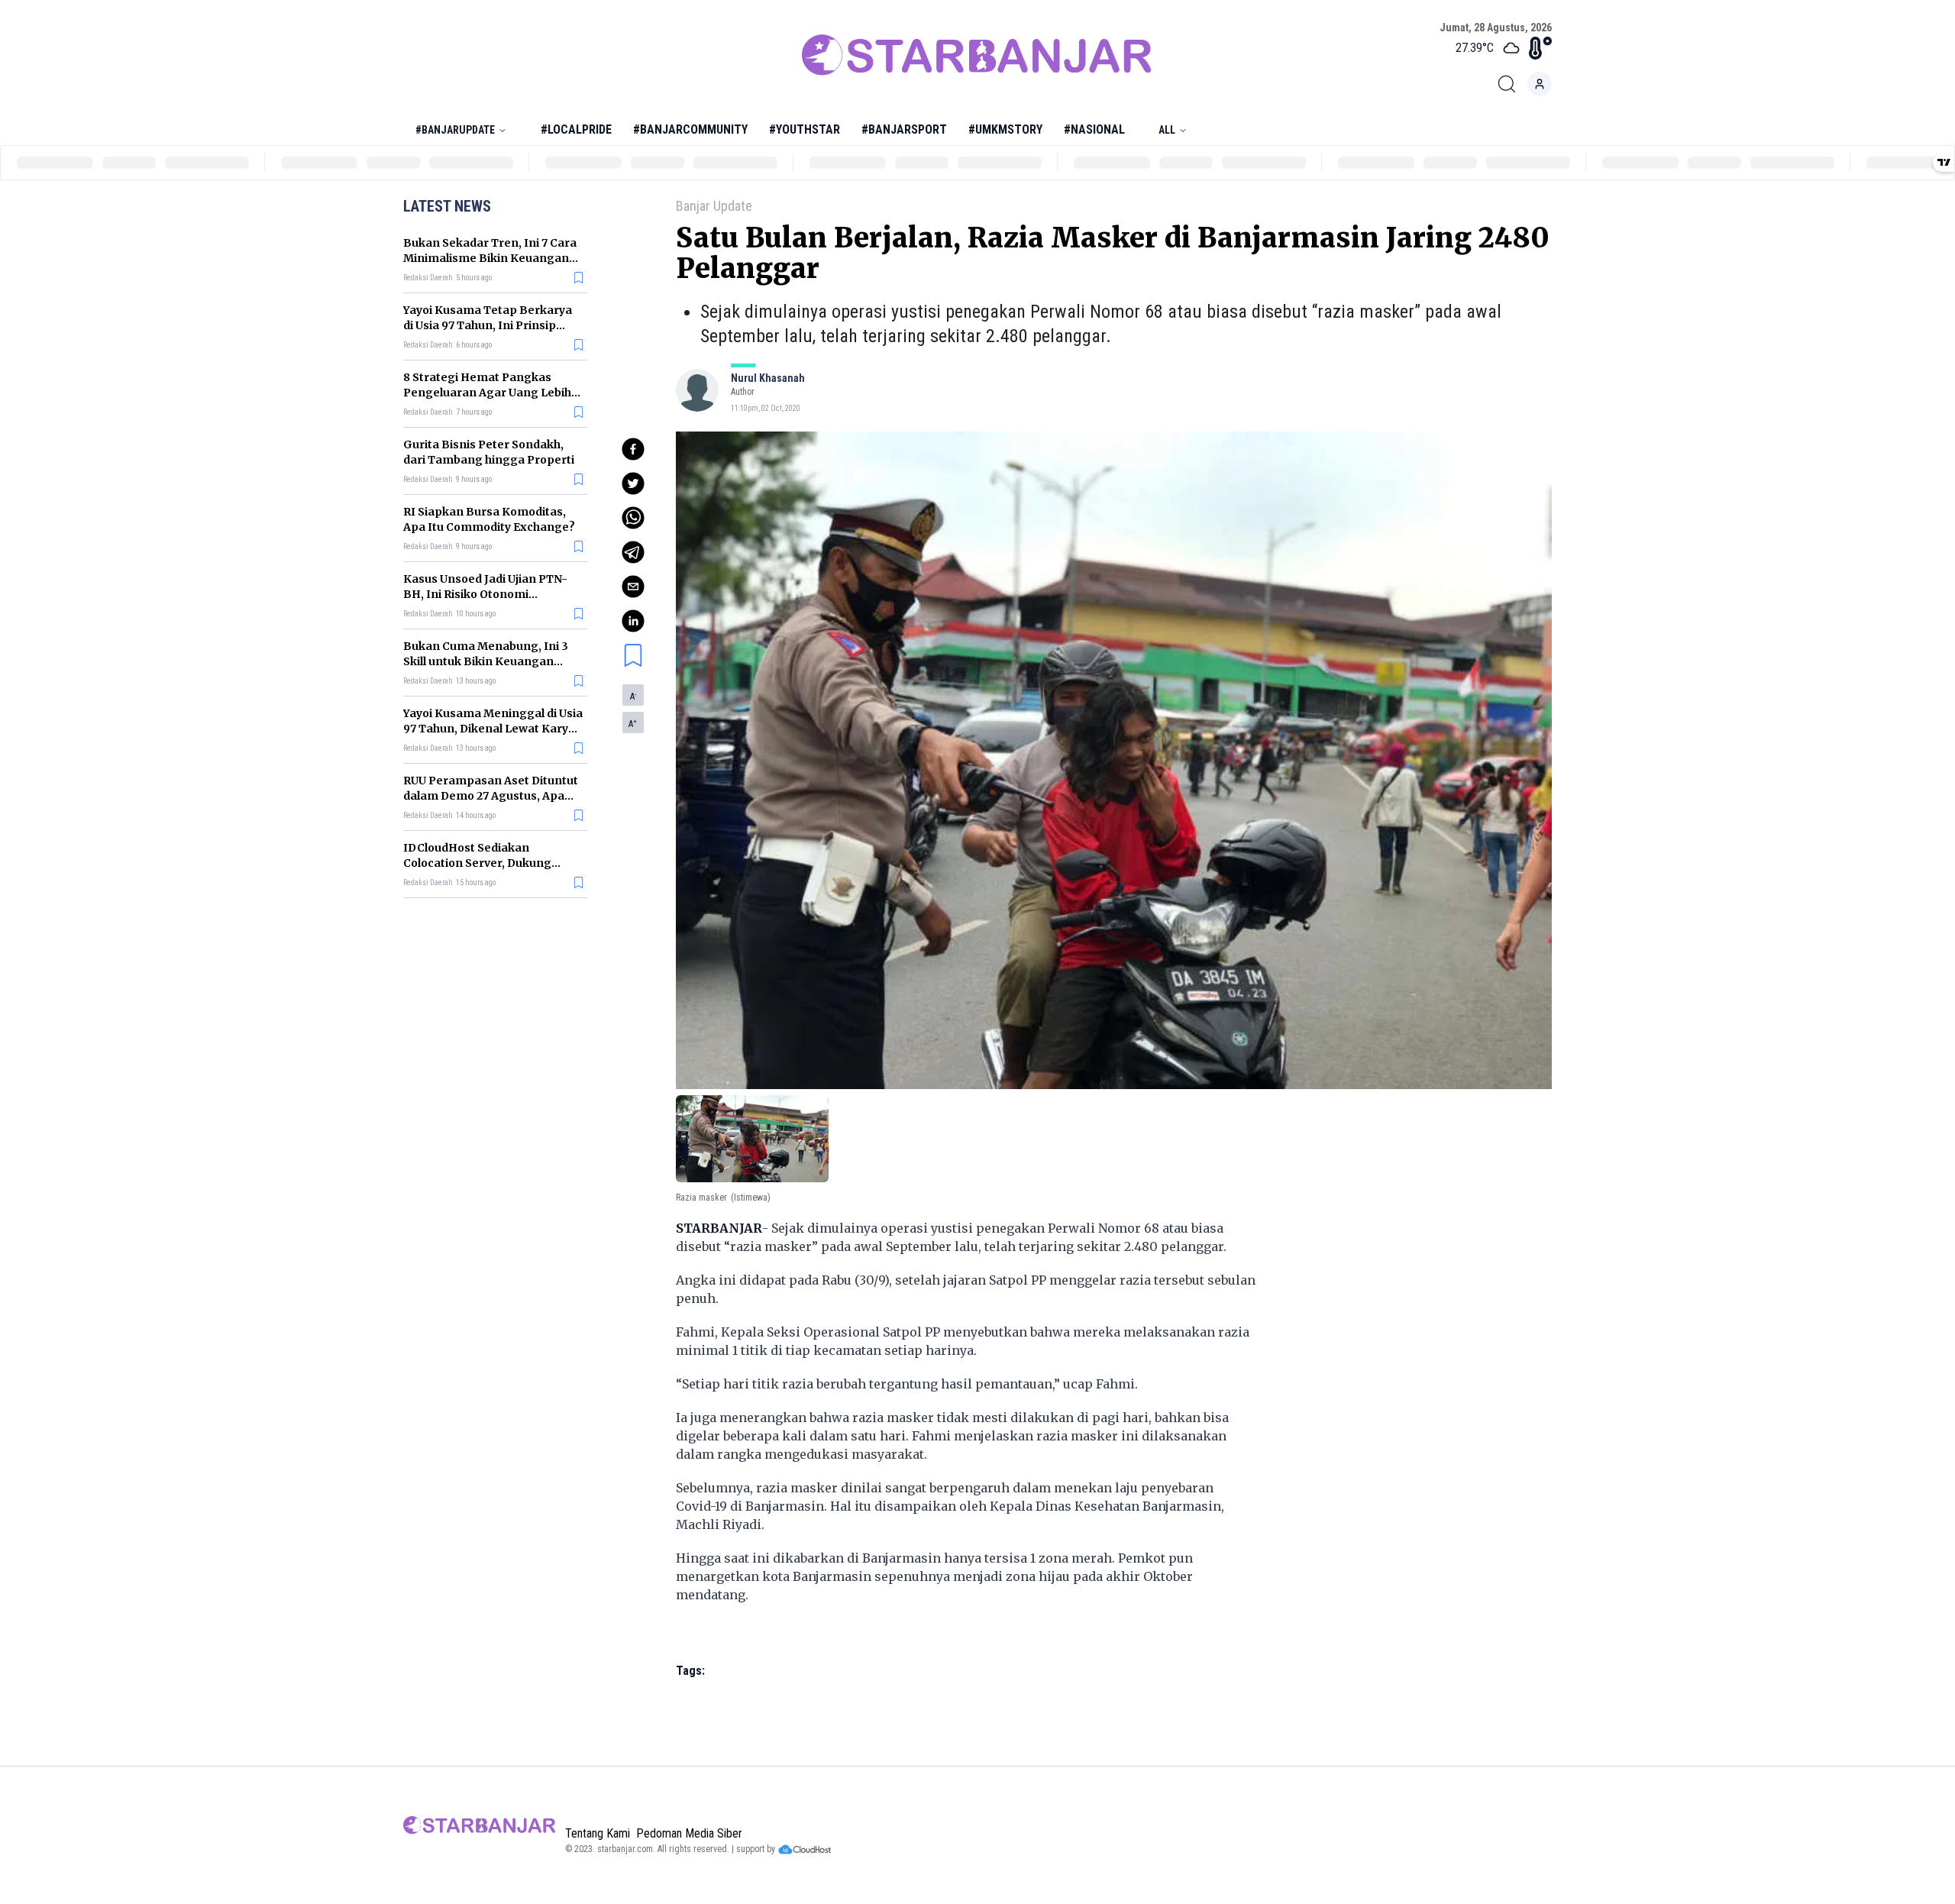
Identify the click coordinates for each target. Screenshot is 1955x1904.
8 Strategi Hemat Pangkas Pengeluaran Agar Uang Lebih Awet (487, 393)
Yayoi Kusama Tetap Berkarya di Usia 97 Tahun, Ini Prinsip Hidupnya (488, 325)
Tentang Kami (598, 1833)
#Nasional (1094, 129)
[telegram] (633, 552)
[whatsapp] (633, 518)
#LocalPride (576, 129)
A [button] (633, 697)
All (1167, 130)
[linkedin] (633, 621)
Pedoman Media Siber (689, 1833)
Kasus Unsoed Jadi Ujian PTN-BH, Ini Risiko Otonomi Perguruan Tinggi (485, 594)
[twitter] (633, 483)
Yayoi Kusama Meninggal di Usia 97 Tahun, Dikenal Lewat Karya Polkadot (493, 729)
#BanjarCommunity (690, 129)
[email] (633, 587)
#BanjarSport (904, 129)
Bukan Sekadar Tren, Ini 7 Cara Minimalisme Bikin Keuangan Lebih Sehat (490, 258)
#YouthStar (805, 129)
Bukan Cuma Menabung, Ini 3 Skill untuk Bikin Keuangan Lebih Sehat (486, 661)
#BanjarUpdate (455, 130)
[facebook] (633, 449)
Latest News (447, 206)
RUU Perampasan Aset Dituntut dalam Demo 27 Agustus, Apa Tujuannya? (491, 796)
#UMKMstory (1005, 129)
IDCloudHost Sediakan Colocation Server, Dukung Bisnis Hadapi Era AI (477, 863)
